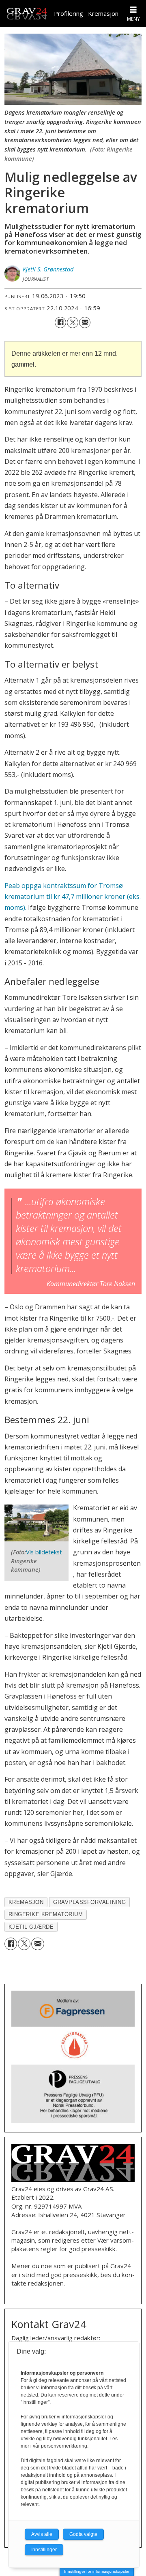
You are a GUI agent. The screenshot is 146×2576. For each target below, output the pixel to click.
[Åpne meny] (133, 10)
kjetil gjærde (31, 1927)
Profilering (69, 13)
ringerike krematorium (46, 1914)
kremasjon (26, 1902)
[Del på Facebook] (60, 322)
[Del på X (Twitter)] (73, 322)
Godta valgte (83, 2534)
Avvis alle (42, 2534)
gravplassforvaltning (89, 1902)
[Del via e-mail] (85, 322)
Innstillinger (44, 2550)
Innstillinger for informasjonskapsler (97, 2571)
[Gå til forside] (28, 14)
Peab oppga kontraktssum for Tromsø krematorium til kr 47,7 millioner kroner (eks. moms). (73, 897)
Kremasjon (103, 13)
